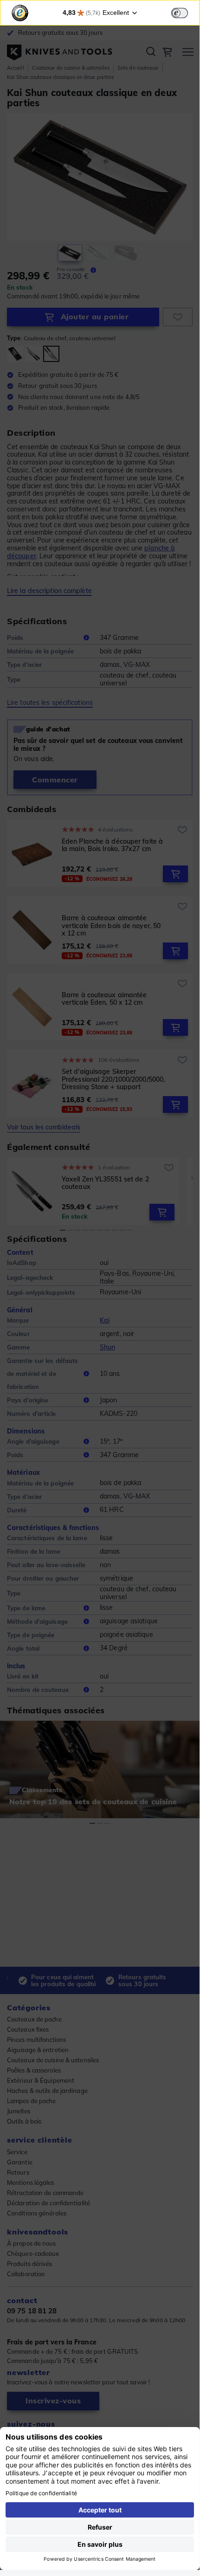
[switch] (180, 13)
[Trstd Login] (185, 12)
